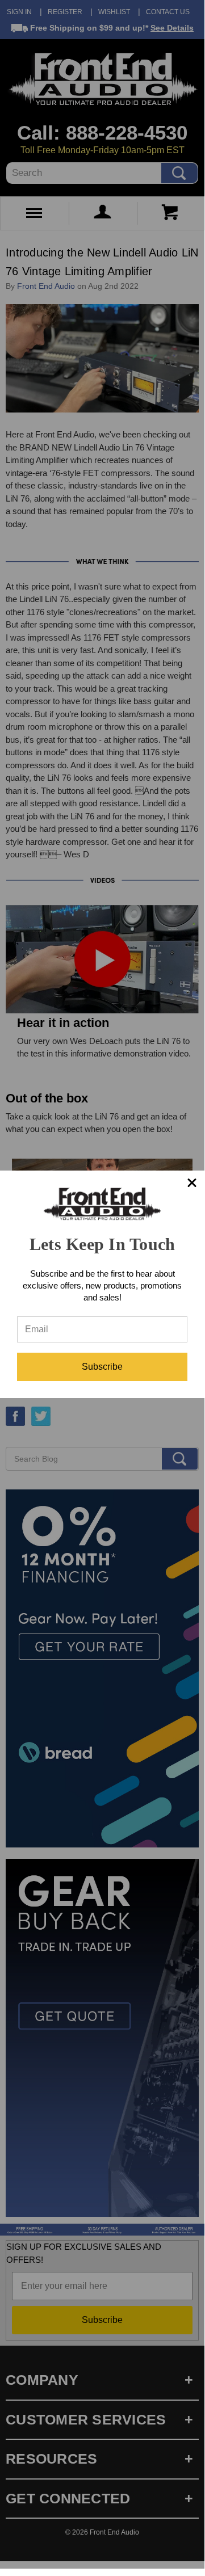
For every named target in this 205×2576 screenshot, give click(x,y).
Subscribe (102, 1367)
